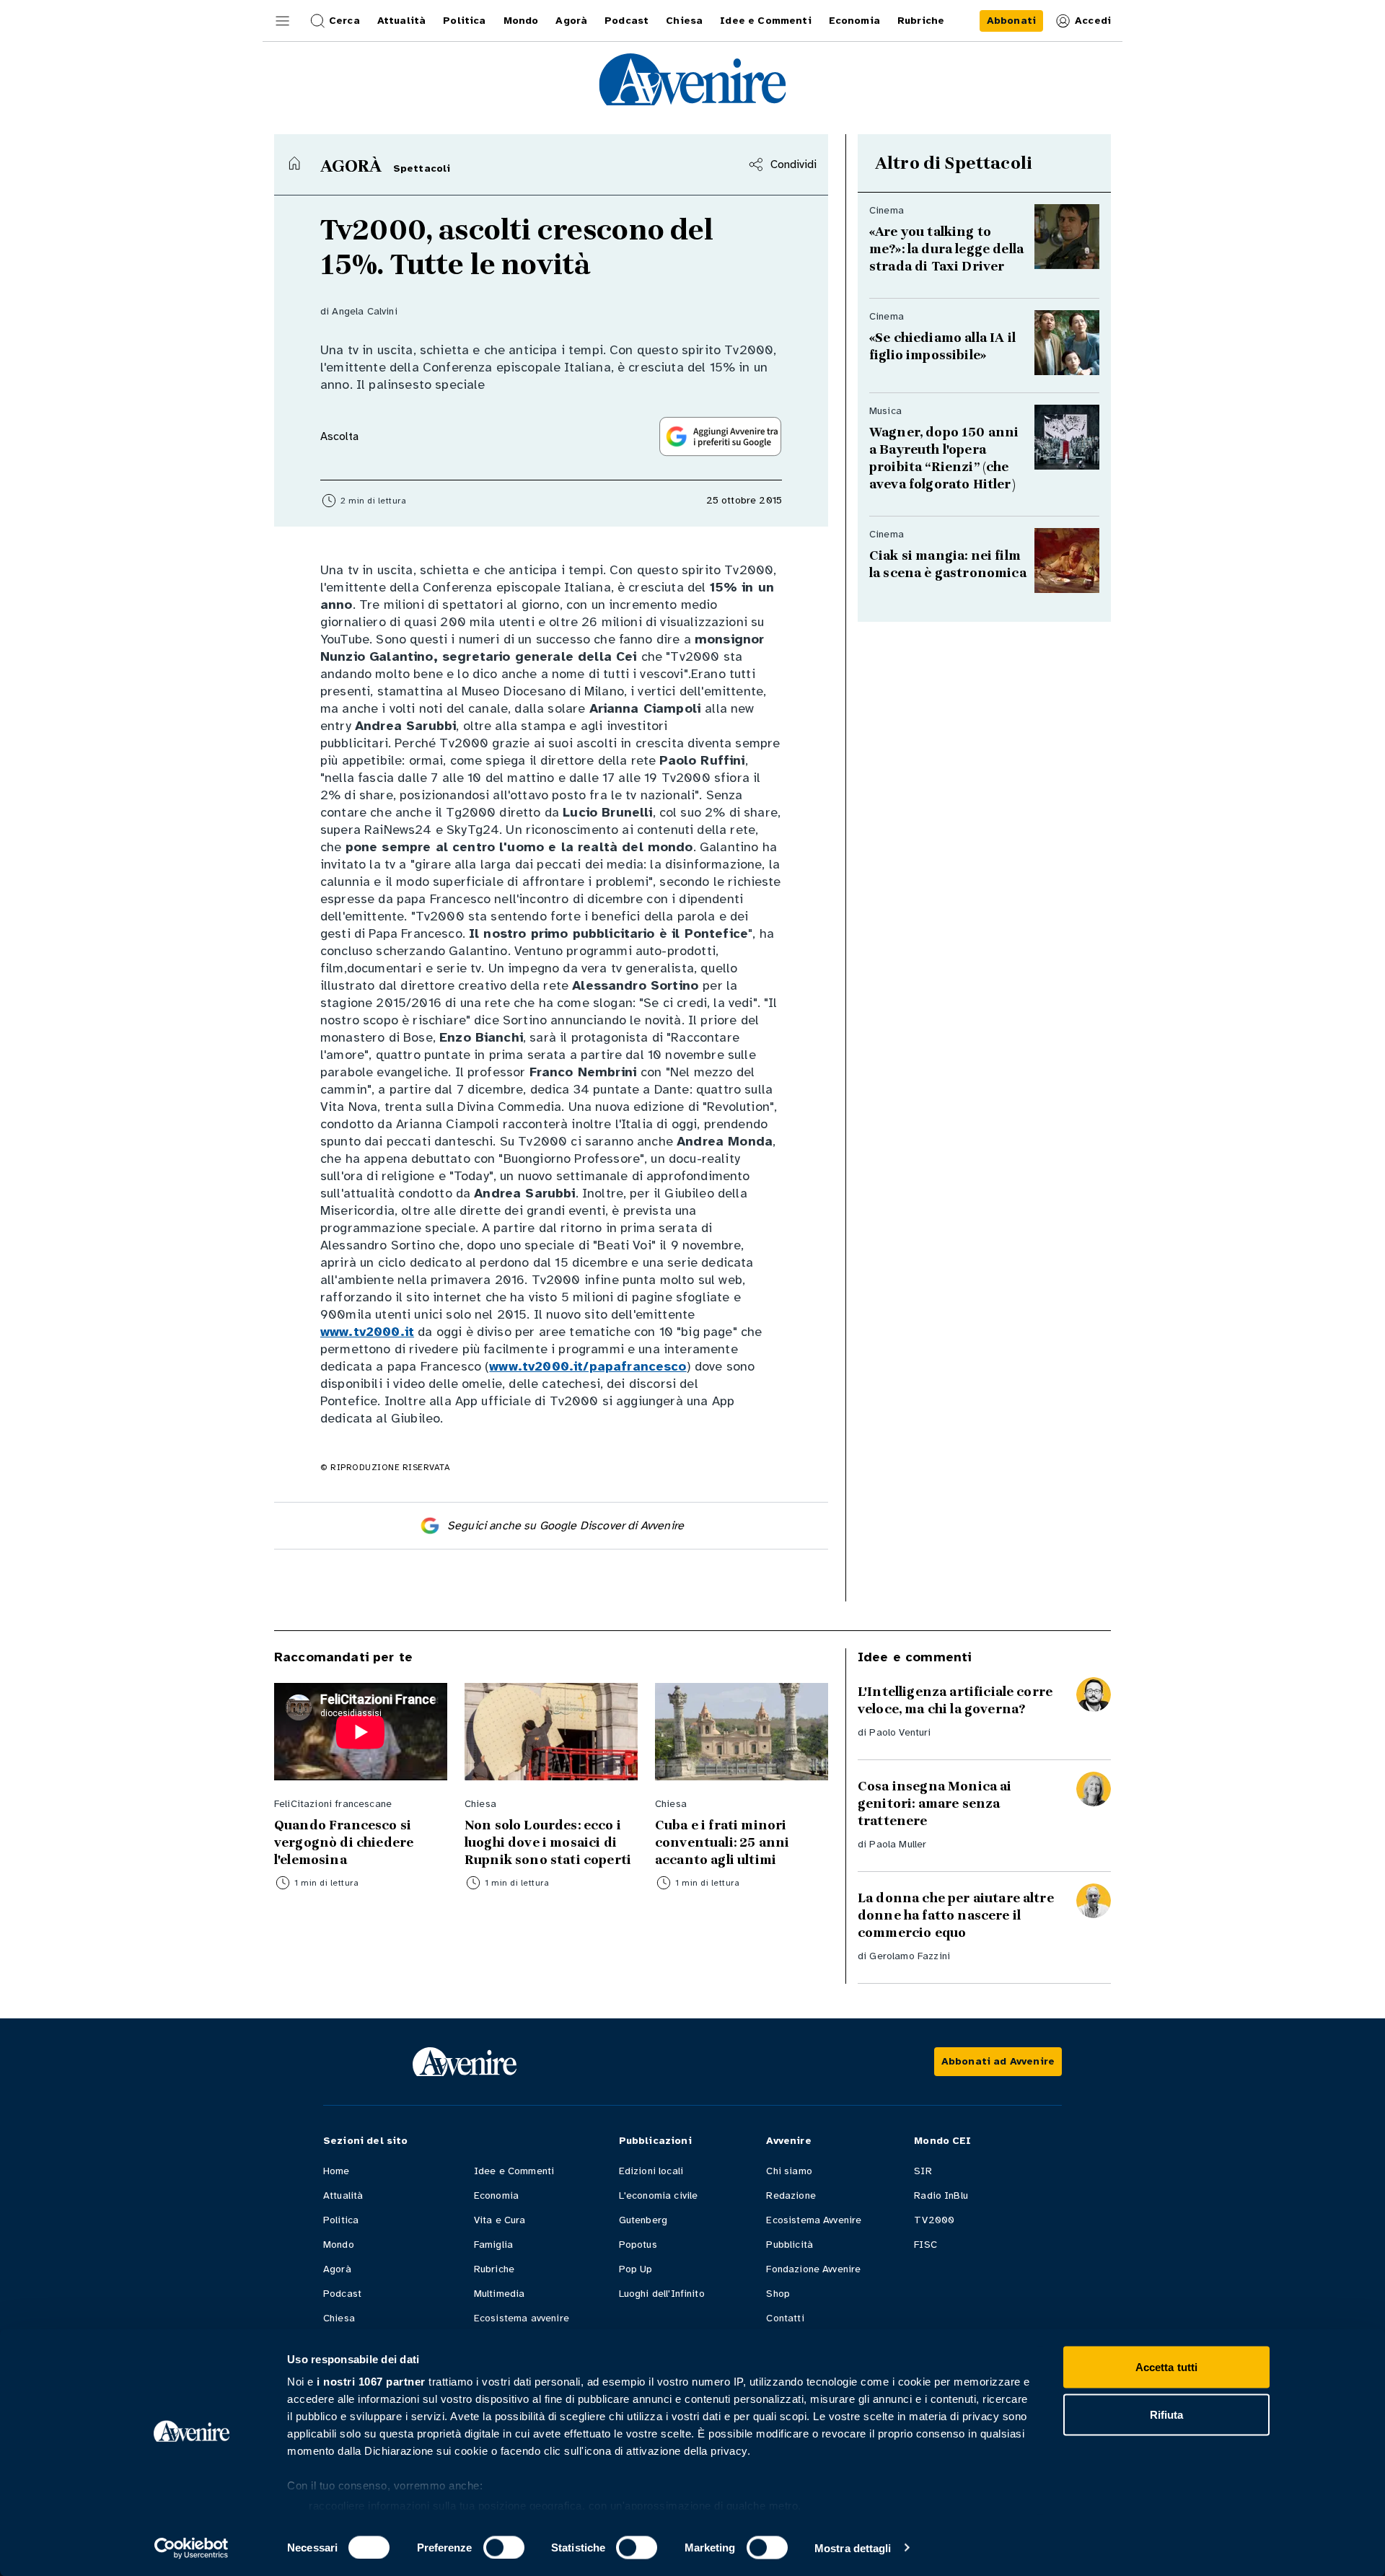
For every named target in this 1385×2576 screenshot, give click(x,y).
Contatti (785, 2318)
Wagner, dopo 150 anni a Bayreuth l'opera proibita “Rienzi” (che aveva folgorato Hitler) (944, 458)
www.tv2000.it (367, 1332)
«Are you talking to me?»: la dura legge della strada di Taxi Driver (946, 249)
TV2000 (934, 2220)
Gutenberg (643, 2220)
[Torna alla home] (294, 163)
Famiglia (493, 2245)
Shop (778, 2294)
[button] (283, 21)
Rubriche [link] (921, 21)
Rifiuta (1167, 2414)
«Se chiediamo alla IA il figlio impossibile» (942, 346)
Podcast (342, 2294)
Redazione (791, 2195)
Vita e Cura (500, 2220)
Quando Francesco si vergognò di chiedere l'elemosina (344, 1842)
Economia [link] (854, 21)
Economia (496, 2195)
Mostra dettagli (853, 2548)
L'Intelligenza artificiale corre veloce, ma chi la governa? (955, 1700)
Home (337, 2171)
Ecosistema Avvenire (814, 2220)
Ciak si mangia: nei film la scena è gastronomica (948, 564)
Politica (341, 2220)
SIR (923, 2171)
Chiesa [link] (684, 21)
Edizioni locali (651, 2171)
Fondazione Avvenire (813, 2269)
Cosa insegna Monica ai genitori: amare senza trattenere (935, 1803)
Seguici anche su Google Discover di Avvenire (566, 1526)
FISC (925, 2245)
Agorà (337, 2269)
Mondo (339, 2245)
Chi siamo (789, 2171)
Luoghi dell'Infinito (662, 2294)
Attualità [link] (401, 21)
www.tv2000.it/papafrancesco (588, 1366)
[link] (1011, 21)
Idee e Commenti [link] (765, 21)
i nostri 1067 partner (371, 2382)
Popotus (638, 2245)
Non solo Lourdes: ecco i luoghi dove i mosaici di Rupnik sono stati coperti (548, 1842)
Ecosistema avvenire (522, 2318)
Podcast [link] (626, 21)
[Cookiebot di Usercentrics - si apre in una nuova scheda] (192, 2548)
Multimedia (500, 2294)
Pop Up (636, 2269)
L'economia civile (659, 2195)
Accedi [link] (1093, 21)
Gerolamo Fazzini (910, 1956)
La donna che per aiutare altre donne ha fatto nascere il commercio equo (956, 1915)
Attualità (343, 2195)
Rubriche (494, 2269)
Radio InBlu (941, 2195)
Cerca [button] (344, 21)
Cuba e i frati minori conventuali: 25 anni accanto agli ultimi (722, 1842)
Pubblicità (790, 2245)
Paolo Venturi (900, 1732)
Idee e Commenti (514, 2171)
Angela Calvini (364, 311)
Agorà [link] (571, 21)
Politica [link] (464, 21)
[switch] (504, 2547)
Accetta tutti (1166, 2367)
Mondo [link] (521, 21)
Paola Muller (898, 1844)
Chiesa (339, 2318)
